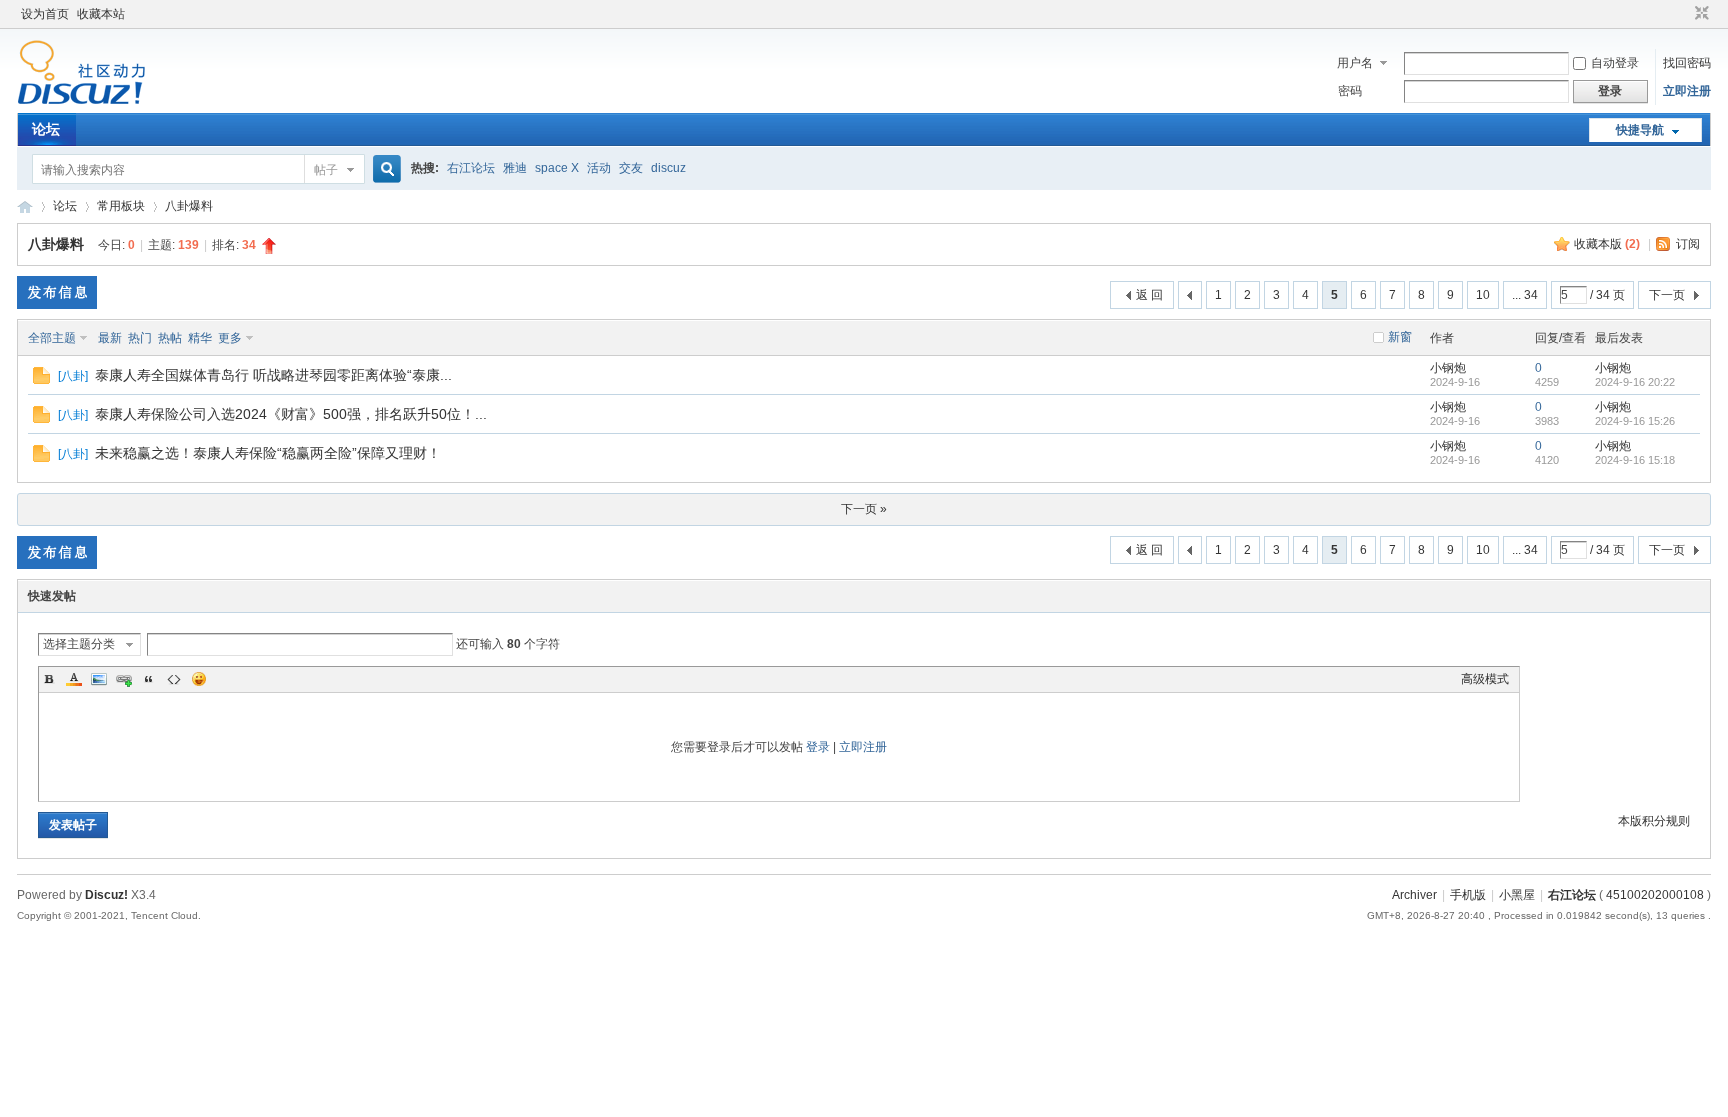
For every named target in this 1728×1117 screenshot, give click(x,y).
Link (124, 679)
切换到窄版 (1699, 14)
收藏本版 (1607, 244)
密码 (1350, 91)
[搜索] (384, 169)
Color (74, 679)
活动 (599, 168)
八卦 (73, 376)
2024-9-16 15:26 (1635, 421)
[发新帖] (57, 292)
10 (1483, 295)
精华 (200, 338)
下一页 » (864, 509)
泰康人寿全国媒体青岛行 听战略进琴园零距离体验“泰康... (273, 375)
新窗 (1400, 337)
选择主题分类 (79, 644)
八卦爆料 (189, 206)
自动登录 (1615, 63)
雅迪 (515, 168)
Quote (149, 679)
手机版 (1468, 895)
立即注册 (1687, 91)
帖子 (326, 170)
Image (99, 679)
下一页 (1667, 295)
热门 (140, 338)
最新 (110, 338)
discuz (668, 168)
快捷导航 (1640, 130)
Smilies (199, 679)
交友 (631, 168)
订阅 (1688, 244)
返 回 (1149, 295)
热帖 (170, 338)
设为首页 (45, 14)
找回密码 (1687, 63)
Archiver (1414, 895)
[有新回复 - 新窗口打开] (41, 380)
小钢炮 (1448, 368)
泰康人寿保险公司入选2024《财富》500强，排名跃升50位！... (291, 414)
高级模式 (1485, 679)
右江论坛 (471, 168)
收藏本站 (101, 14)
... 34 (1525, 295)
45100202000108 (1655, 895)
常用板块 (121, 206)
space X (557, 168)
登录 (818, 747)
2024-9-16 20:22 (1635, 382)
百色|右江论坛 (25, 206)
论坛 (46, 129)
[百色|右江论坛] (81, 101)
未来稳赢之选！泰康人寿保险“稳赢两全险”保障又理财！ (268, 453)
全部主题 (52, 338)
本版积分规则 (1654, 821)
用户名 (1355, 63)
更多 (230, 338)
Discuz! (106, 895)
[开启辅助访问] (1683, 14)
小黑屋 (1517, 895)
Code (174, 679)
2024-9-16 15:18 (1635, 460)
